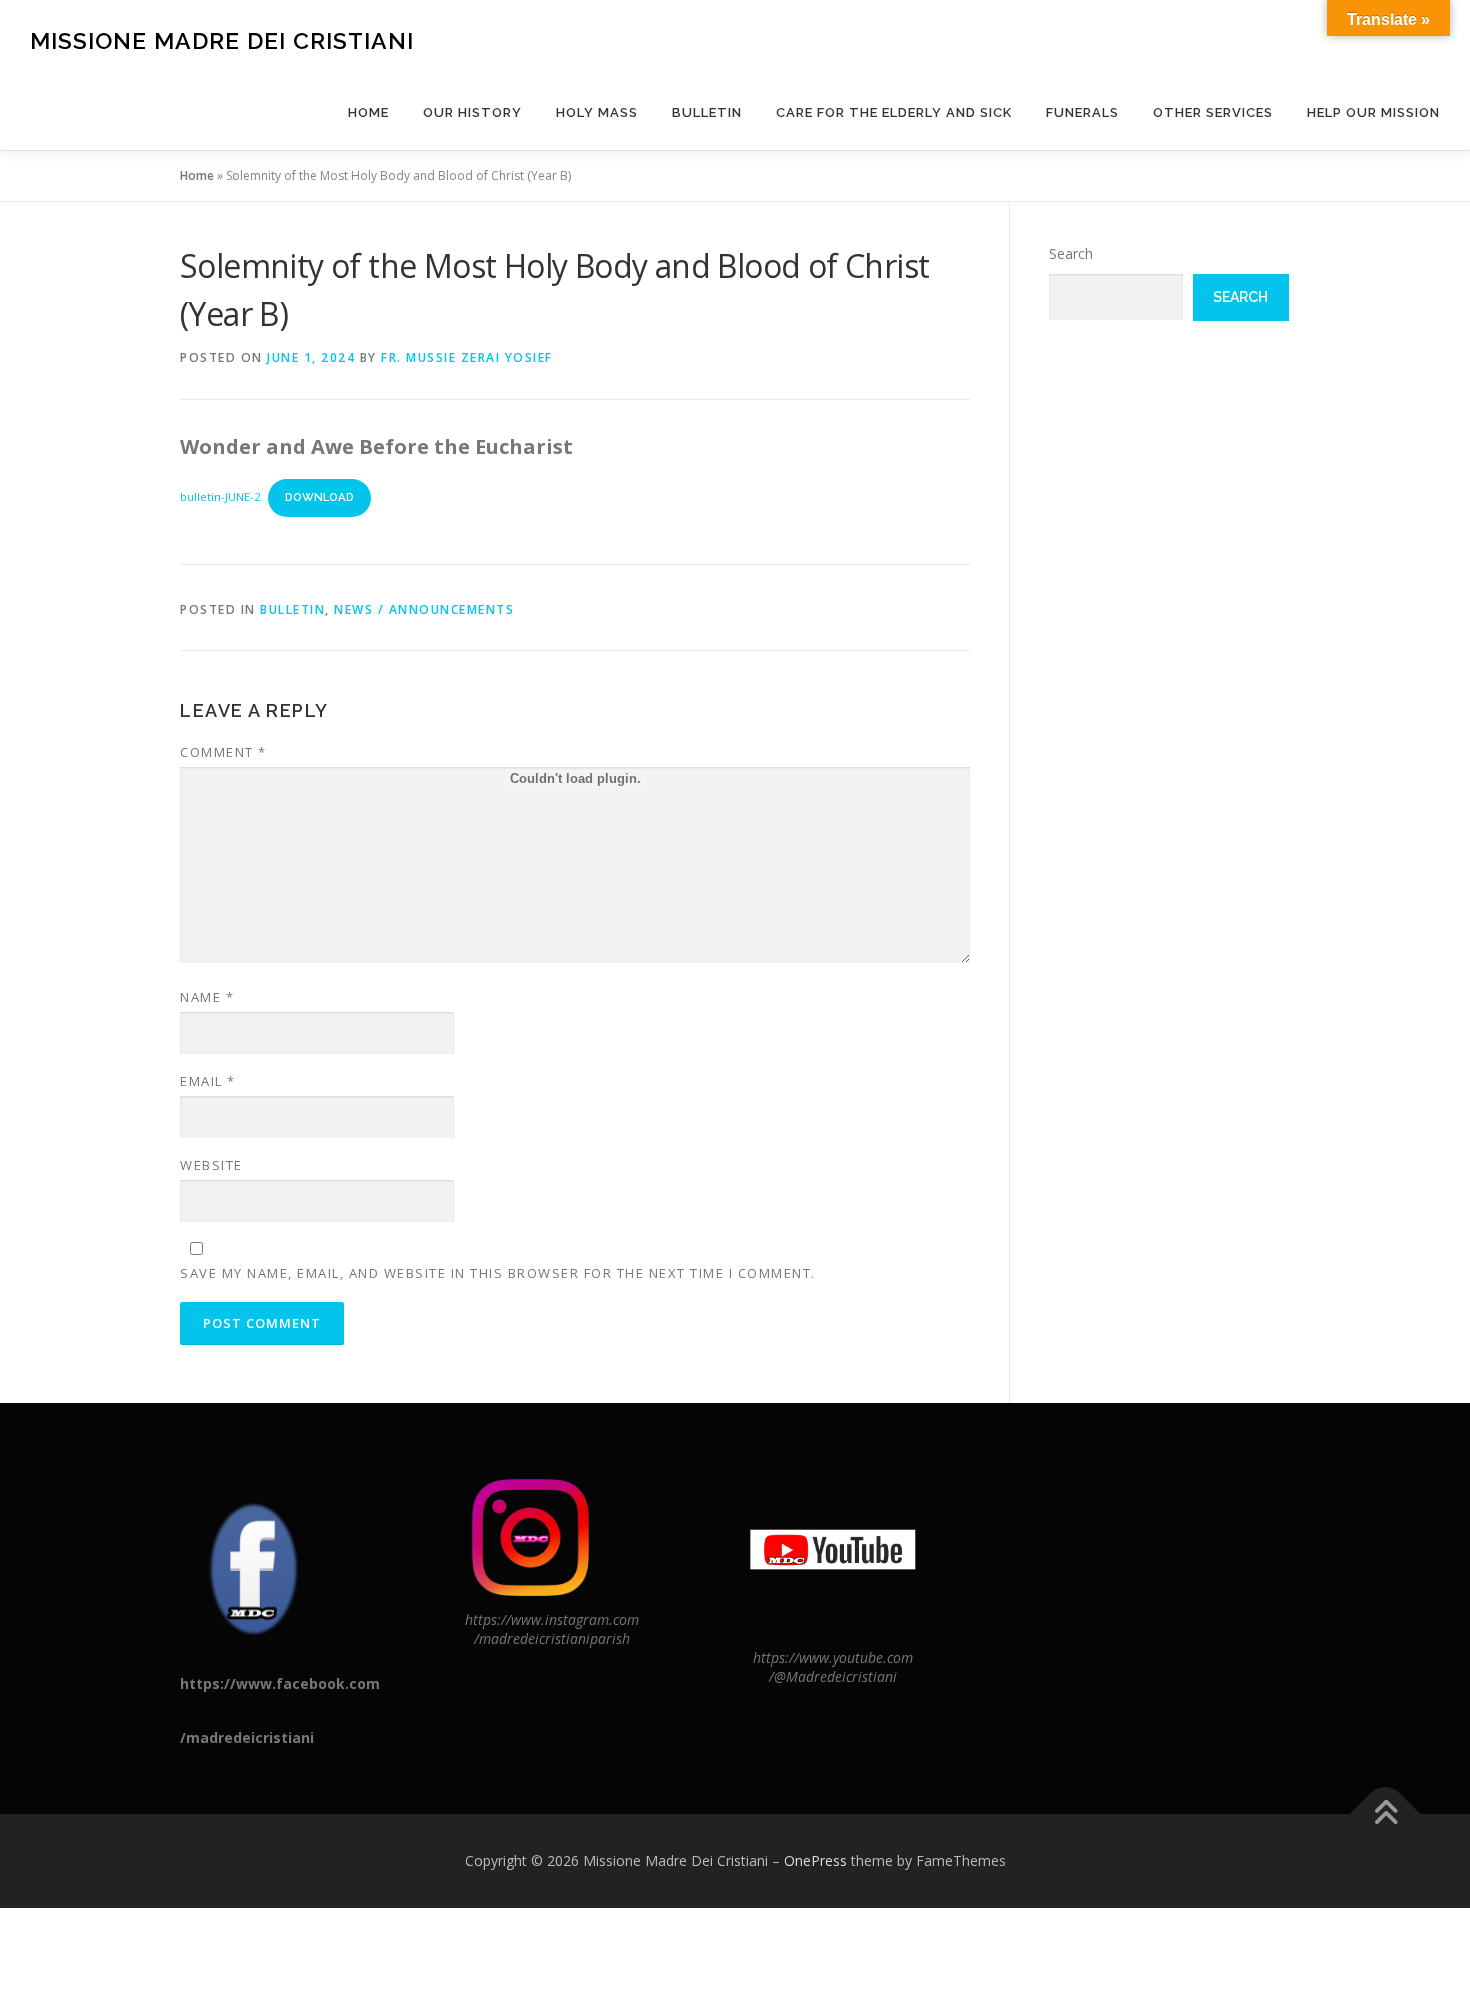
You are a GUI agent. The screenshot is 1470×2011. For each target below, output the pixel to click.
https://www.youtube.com (833, 1657)
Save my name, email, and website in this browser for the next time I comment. (498, 1273)
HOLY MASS (597, 112)
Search (1071, 253)
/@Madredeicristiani (833, 1676)
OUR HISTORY (472, 112)
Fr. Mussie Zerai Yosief (467, 357)
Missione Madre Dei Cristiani (222, 40)
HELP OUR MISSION (1373, 112)
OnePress (815, 1860)
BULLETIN (707, 112)
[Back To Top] (1385, 1814)
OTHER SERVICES (1213, 112)
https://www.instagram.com (552, 1619)
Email (208, 1081)
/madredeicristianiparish (552, 1638)
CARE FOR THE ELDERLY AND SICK (894, 112)
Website (211, 1165)
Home (368, 112)
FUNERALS (1082, 112)
